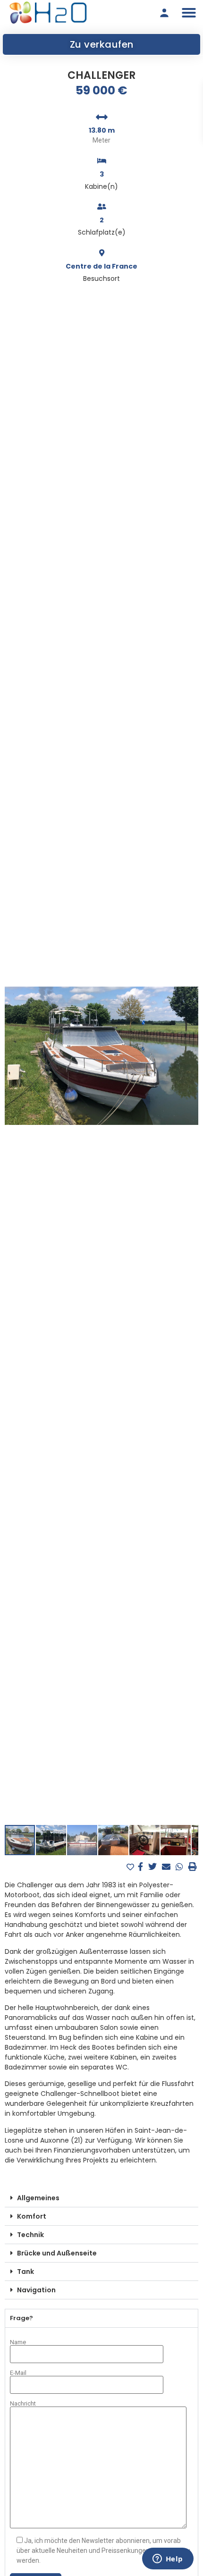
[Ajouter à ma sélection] (131, 1867)
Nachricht (23, 2404)
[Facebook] (142, 1867)
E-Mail (18, 2373)
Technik (30, 2235)
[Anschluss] (164, 13)
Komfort (32, 2216)
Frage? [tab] (21, 2318)
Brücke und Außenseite (57, 2253)
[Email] (167, 1867)
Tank (25, 2272)
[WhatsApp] (181, 1867)
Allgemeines (38, 2198)
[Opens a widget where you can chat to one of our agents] (168, 2559)
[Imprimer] (193, 1867)
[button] (189, 13)
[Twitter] (154, 1867)
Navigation (36, 2290)
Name (18, 2342)
